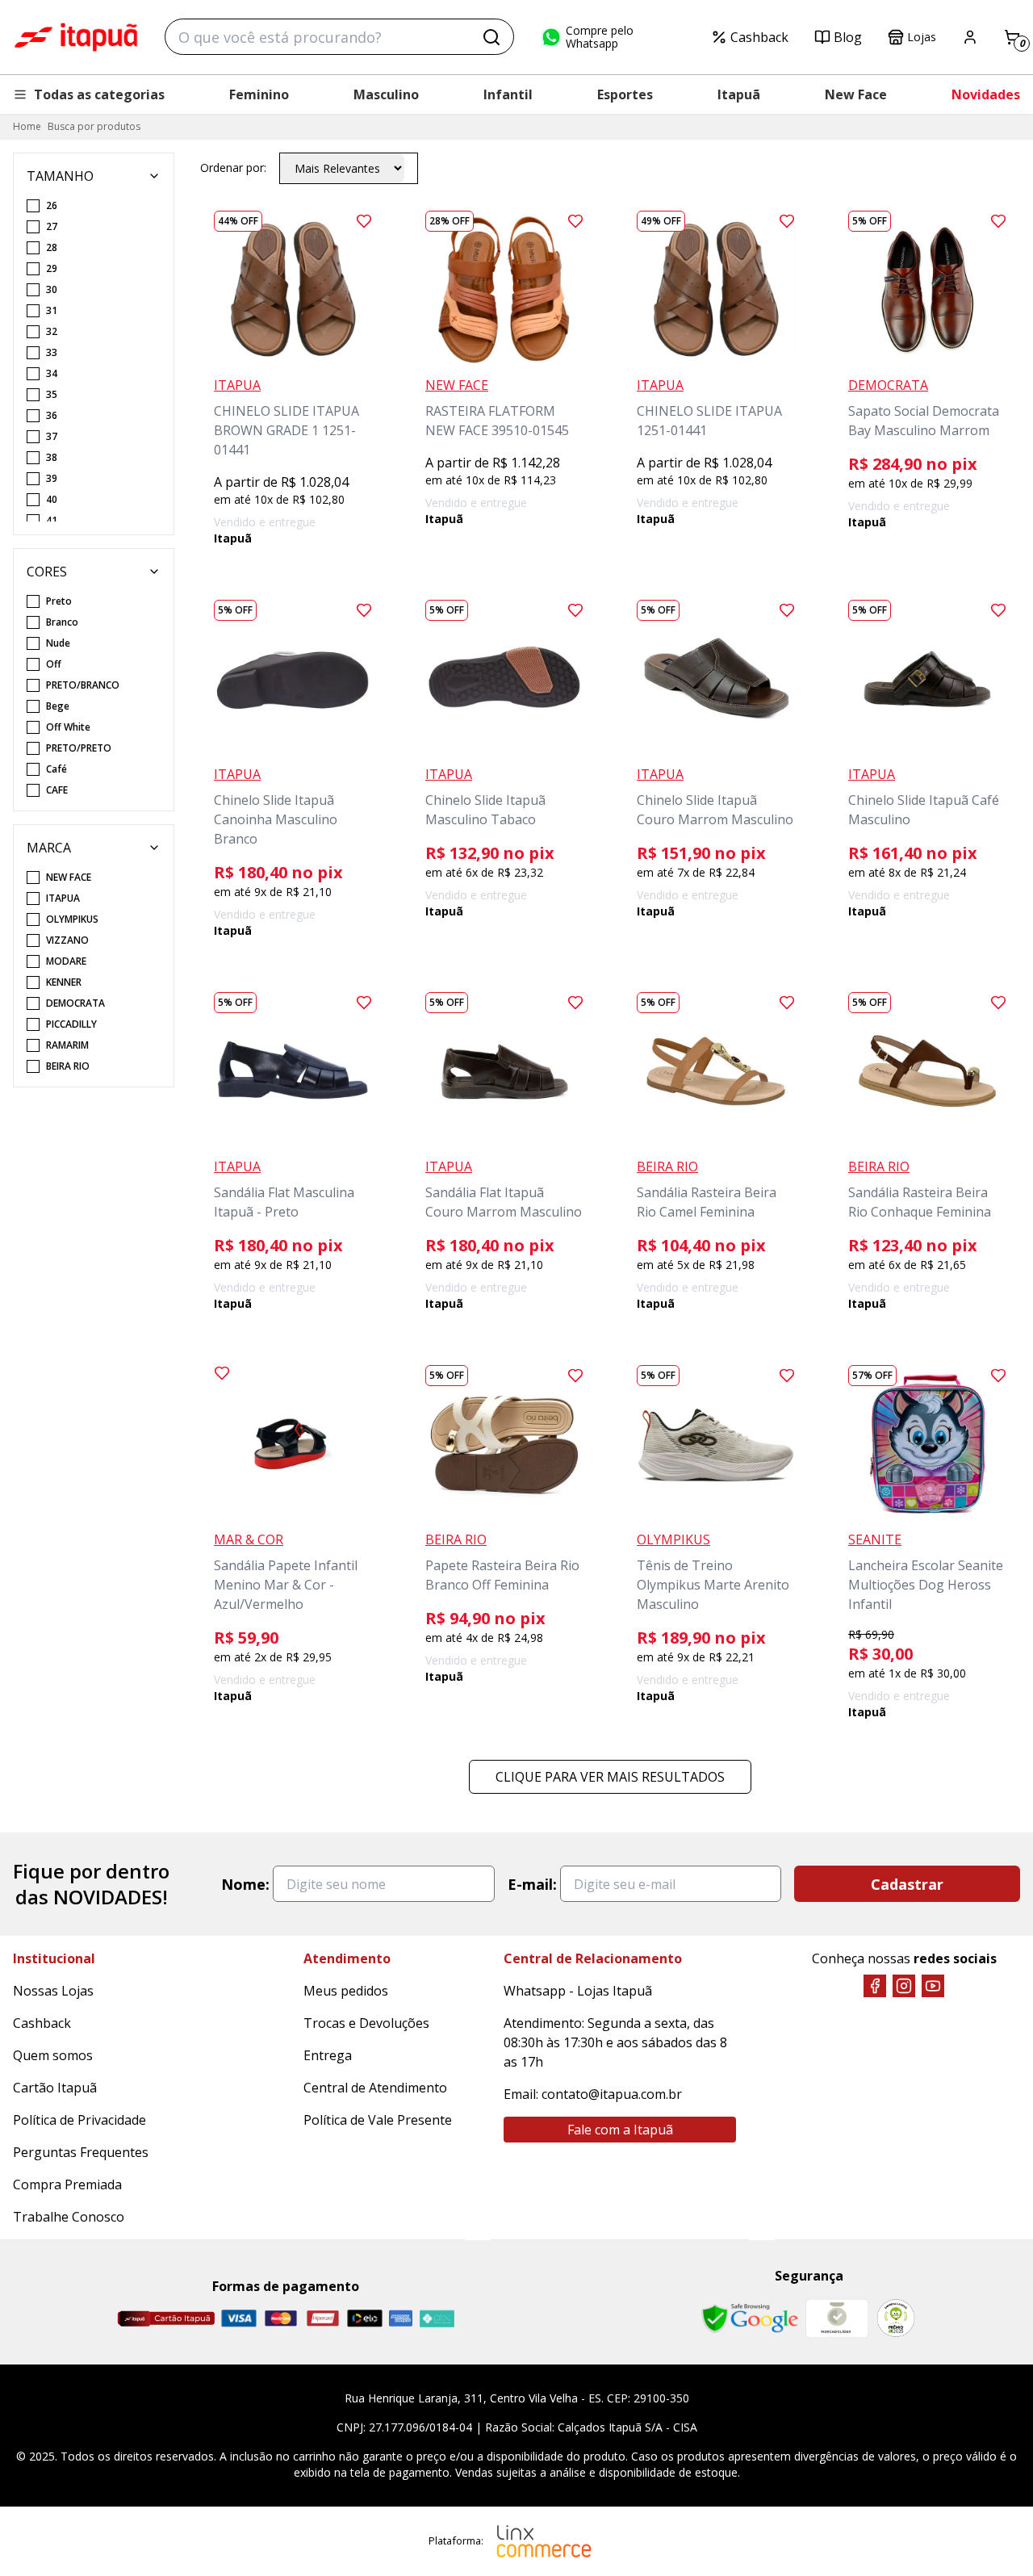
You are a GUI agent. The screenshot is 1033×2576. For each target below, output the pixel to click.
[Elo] (365, 2318)
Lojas (922, 37)
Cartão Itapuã (55, 2088)
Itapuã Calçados (76, 37)
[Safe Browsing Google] (750, 2318)
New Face (856, 94)
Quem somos (53, 2055)
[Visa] (239, 2318)
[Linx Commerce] (544, 2541)
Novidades (986, 94)
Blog (848, 37)
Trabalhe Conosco (69, 2217)
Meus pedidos (346, 1991)
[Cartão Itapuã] (166, 2318)
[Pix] (437, 2318)
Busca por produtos (94, 126)
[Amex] (401, 2318)
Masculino (386, 94)
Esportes (625, 94)
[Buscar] (491, 37)
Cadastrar (907, 1884)
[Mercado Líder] (837, 2318)
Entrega (328, 2055)
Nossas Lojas (53, 1991)
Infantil (508, 94)
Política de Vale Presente (378, 2120)
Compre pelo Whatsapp (600, 37)
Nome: (245, 1884)
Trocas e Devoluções (366, 2023)
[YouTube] (933, 1986)
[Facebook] (875, 1986)
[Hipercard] (323, 2318)
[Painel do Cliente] (970, 37)
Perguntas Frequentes (81, 2152)
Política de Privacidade (79, 2120)
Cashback (759, 37)
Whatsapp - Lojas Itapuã (578, 1991)
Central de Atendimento (375, 2088)
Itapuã (739, 94)
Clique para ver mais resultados (610, 1777)
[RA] (896, 2318)
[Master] (281, 2318)
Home (27, 126)
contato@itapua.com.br (612, 2094)
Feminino (259, 94)
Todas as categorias (99, 94)
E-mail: (532, 1884)
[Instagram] (904, 1986)
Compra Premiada (67, 2184)
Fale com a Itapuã (620, 2130)
